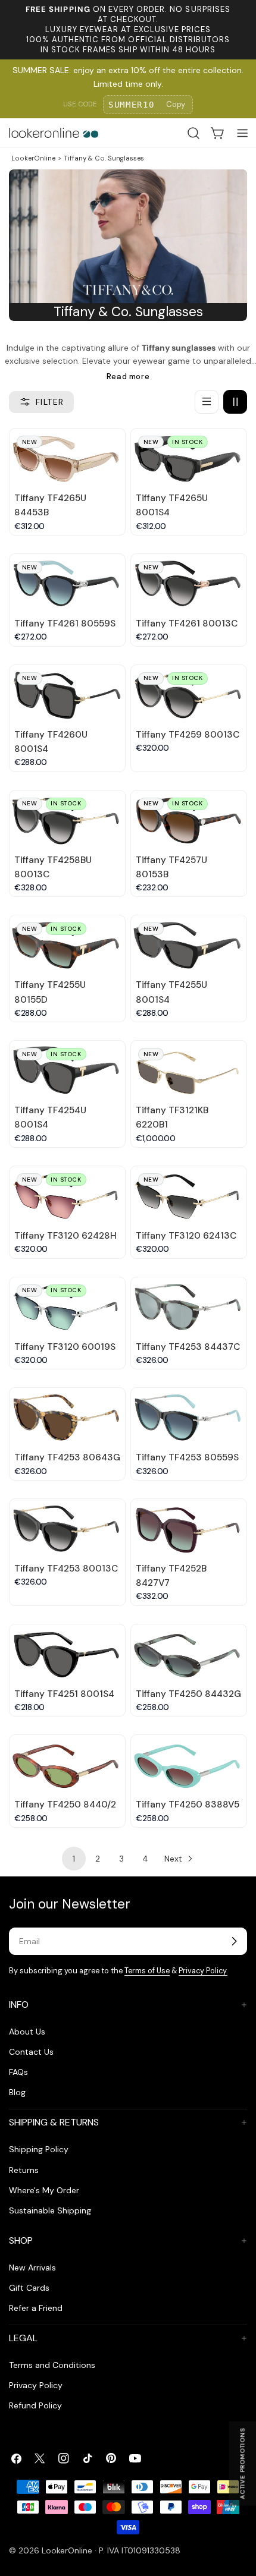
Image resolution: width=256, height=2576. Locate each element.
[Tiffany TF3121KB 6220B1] (189, 1070)
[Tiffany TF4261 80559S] (67, 583)
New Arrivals (32, 2268)
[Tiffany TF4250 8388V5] (189, 1764)
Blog (17, 2092)
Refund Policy (35, 2405)
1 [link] (74, 1859)
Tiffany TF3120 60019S (65, 1347)
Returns (24, 2170)
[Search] (193, 133)
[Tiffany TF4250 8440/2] (67, 1764)
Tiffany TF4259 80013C (188, 735)
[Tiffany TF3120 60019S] (67, 1306)
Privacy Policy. (203, 1971)
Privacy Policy (36, 2385)
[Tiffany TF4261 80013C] (189, 583)
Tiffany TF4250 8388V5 (188, 1805)
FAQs (18, 2072)
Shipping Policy (39, 2149)
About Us (27, 2032)
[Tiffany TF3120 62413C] (189, 1195)
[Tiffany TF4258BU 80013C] (67, 819)
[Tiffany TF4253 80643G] (67, 1417)
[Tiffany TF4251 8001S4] (67, 1653)
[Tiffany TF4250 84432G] (189, 1653)
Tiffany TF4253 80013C (66, 1569)
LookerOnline (33, 158)
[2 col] (235, 402)
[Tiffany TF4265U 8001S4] (189, 457)
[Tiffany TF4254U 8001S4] (67, 1070)
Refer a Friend (36, 2308)
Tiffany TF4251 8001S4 (64, 1694)
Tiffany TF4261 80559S (65, 623)
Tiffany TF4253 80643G (67, 1457)
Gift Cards (29, 2288)
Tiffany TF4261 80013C (187, 623)
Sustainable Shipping (50, 2210)
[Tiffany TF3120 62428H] (67, 1195)
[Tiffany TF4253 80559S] (189, 1417)
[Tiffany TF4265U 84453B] (67, 457)
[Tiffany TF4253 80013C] (67, 1528)
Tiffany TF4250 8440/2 (65, 1805)
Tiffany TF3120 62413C (186, 1236)
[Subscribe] (234, 1941)
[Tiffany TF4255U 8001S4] (189, 944)
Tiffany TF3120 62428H (65, 1236)
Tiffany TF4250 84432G (188, 1694)
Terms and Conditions (52, 2365)
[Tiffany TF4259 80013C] (189, 694)
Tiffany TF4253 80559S (187, 1457)
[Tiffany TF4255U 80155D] (67, 944)
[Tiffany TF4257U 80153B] (189, 819)
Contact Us (31, 2052)
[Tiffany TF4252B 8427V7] (189, 1528)
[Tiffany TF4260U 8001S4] (67, 694)
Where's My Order (44, 2190)
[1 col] (207, 402)
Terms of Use (147, 1971)
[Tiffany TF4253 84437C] (189, 1306)
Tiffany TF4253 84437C (188, 1347)
